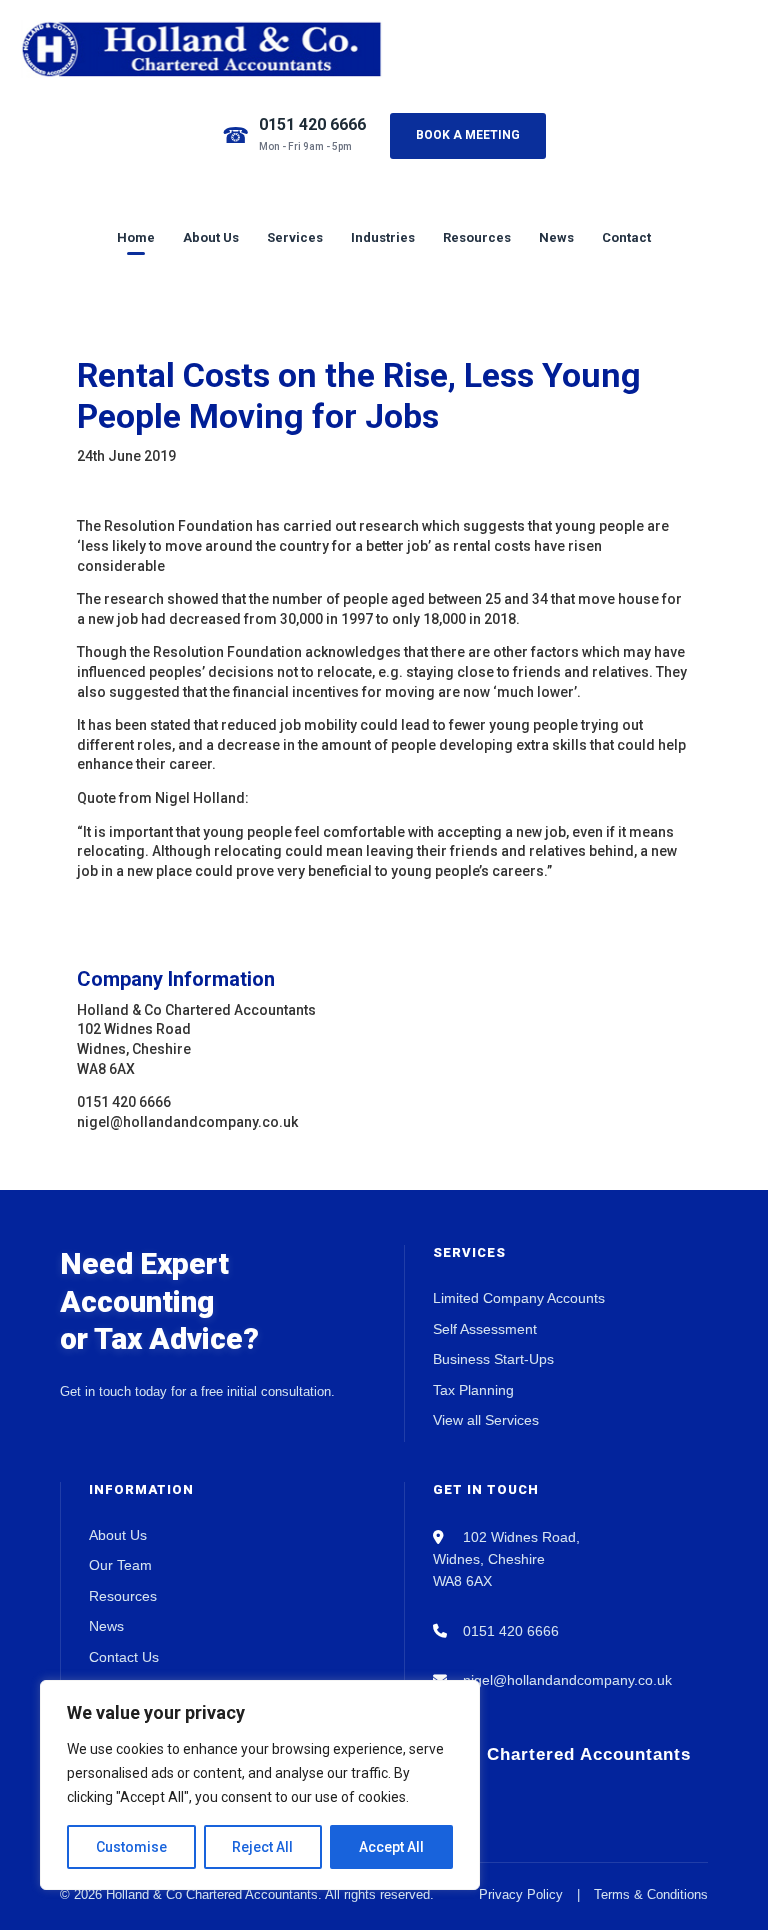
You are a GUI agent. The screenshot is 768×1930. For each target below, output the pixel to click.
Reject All (262, 1847)
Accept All (391, 1847)
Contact (626, 237)
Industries (383, 237)
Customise (131, 1847)
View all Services (486, 1420)
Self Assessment (485, 1329)
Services (295, 237)
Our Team (120, 1565)
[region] (260, 1785)
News (556, 237)
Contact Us (124, 1657)
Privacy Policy (521, 1894)
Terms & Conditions (651, 1894)
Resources (477, 237)
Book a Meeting (468, 135)
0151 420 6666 (312, 124)
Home (136, 237)
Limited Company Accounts (519, 1298)
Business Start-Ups (493, 1359)
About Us (211, 237)
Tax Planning (473, 1390)
